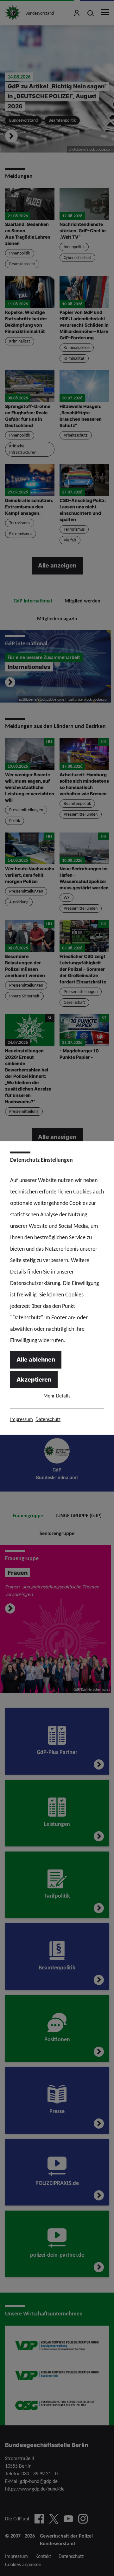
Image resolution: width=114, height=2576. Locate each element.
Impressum (22, 1419)
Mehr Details (57, 1396)
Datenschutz (48, 1419)
